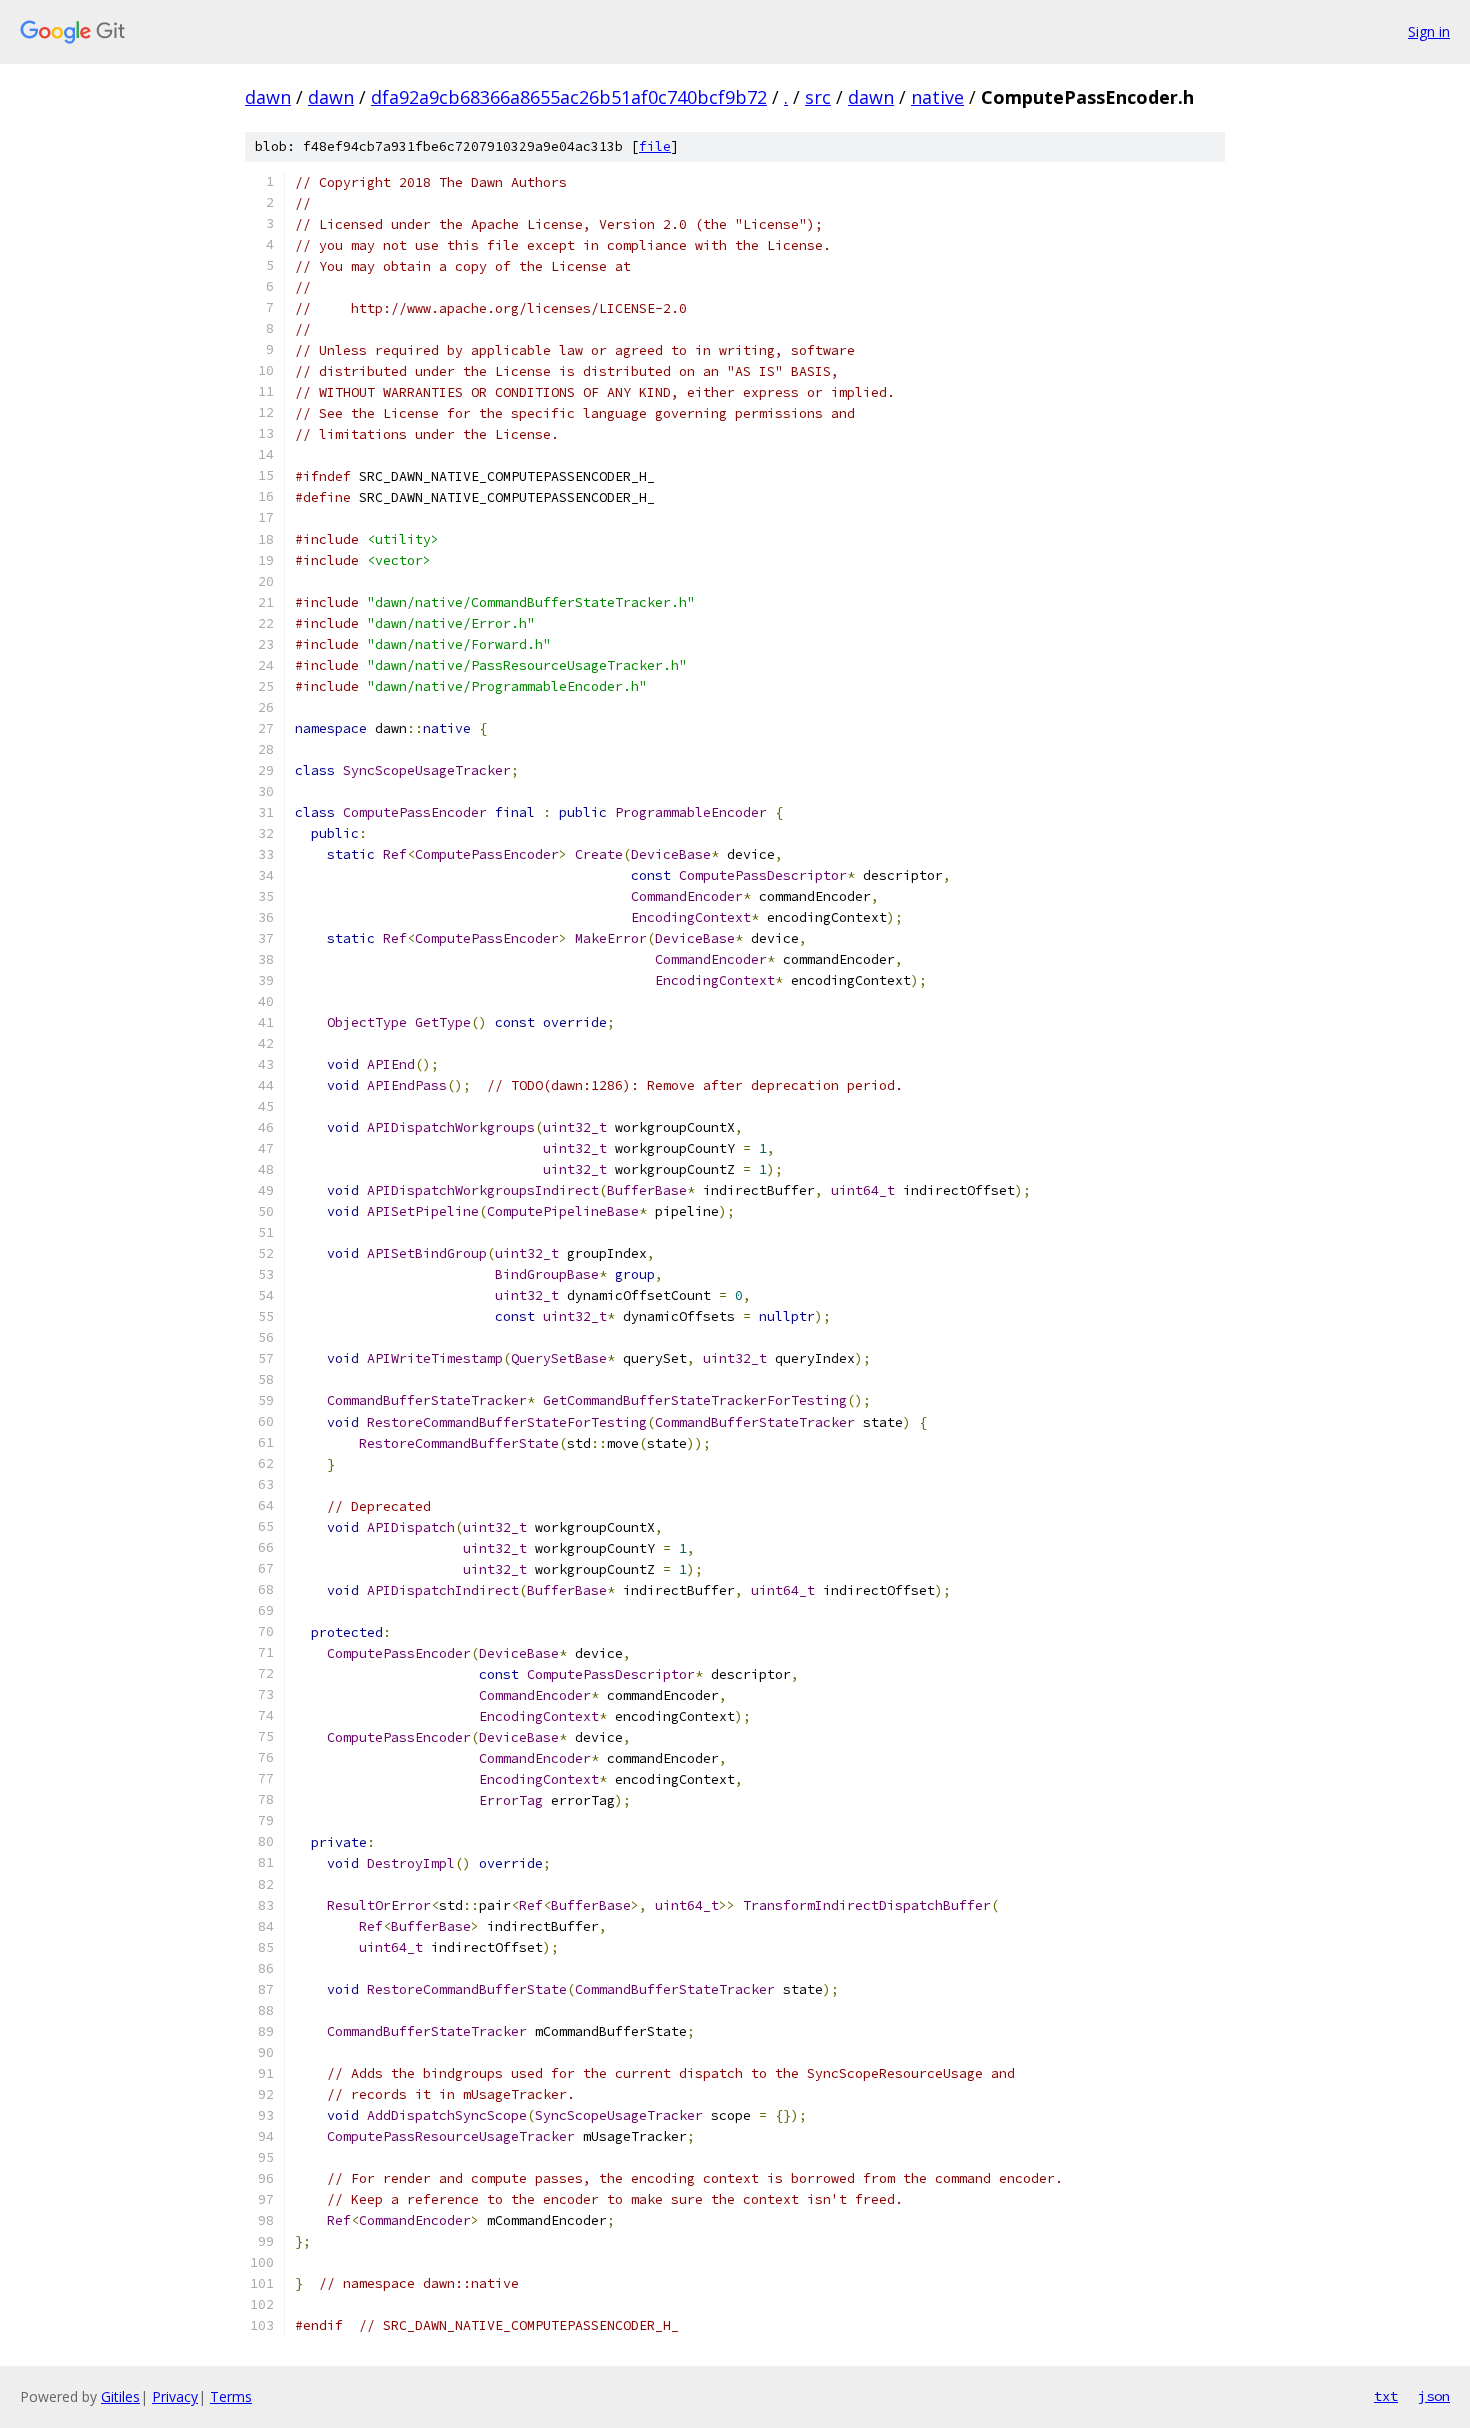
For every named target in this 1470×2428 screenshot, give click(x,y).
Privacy (175, 2396)
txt (1386, 2396)
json (1434, 2396)
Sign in (1429, 31)
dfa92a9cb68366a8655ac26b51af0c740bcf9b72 (569, 97)
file (655, 146)
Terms (231, 2396)
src (818, 97)
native (937, 97)
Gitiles (120, 2396)
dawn (268, 97)
